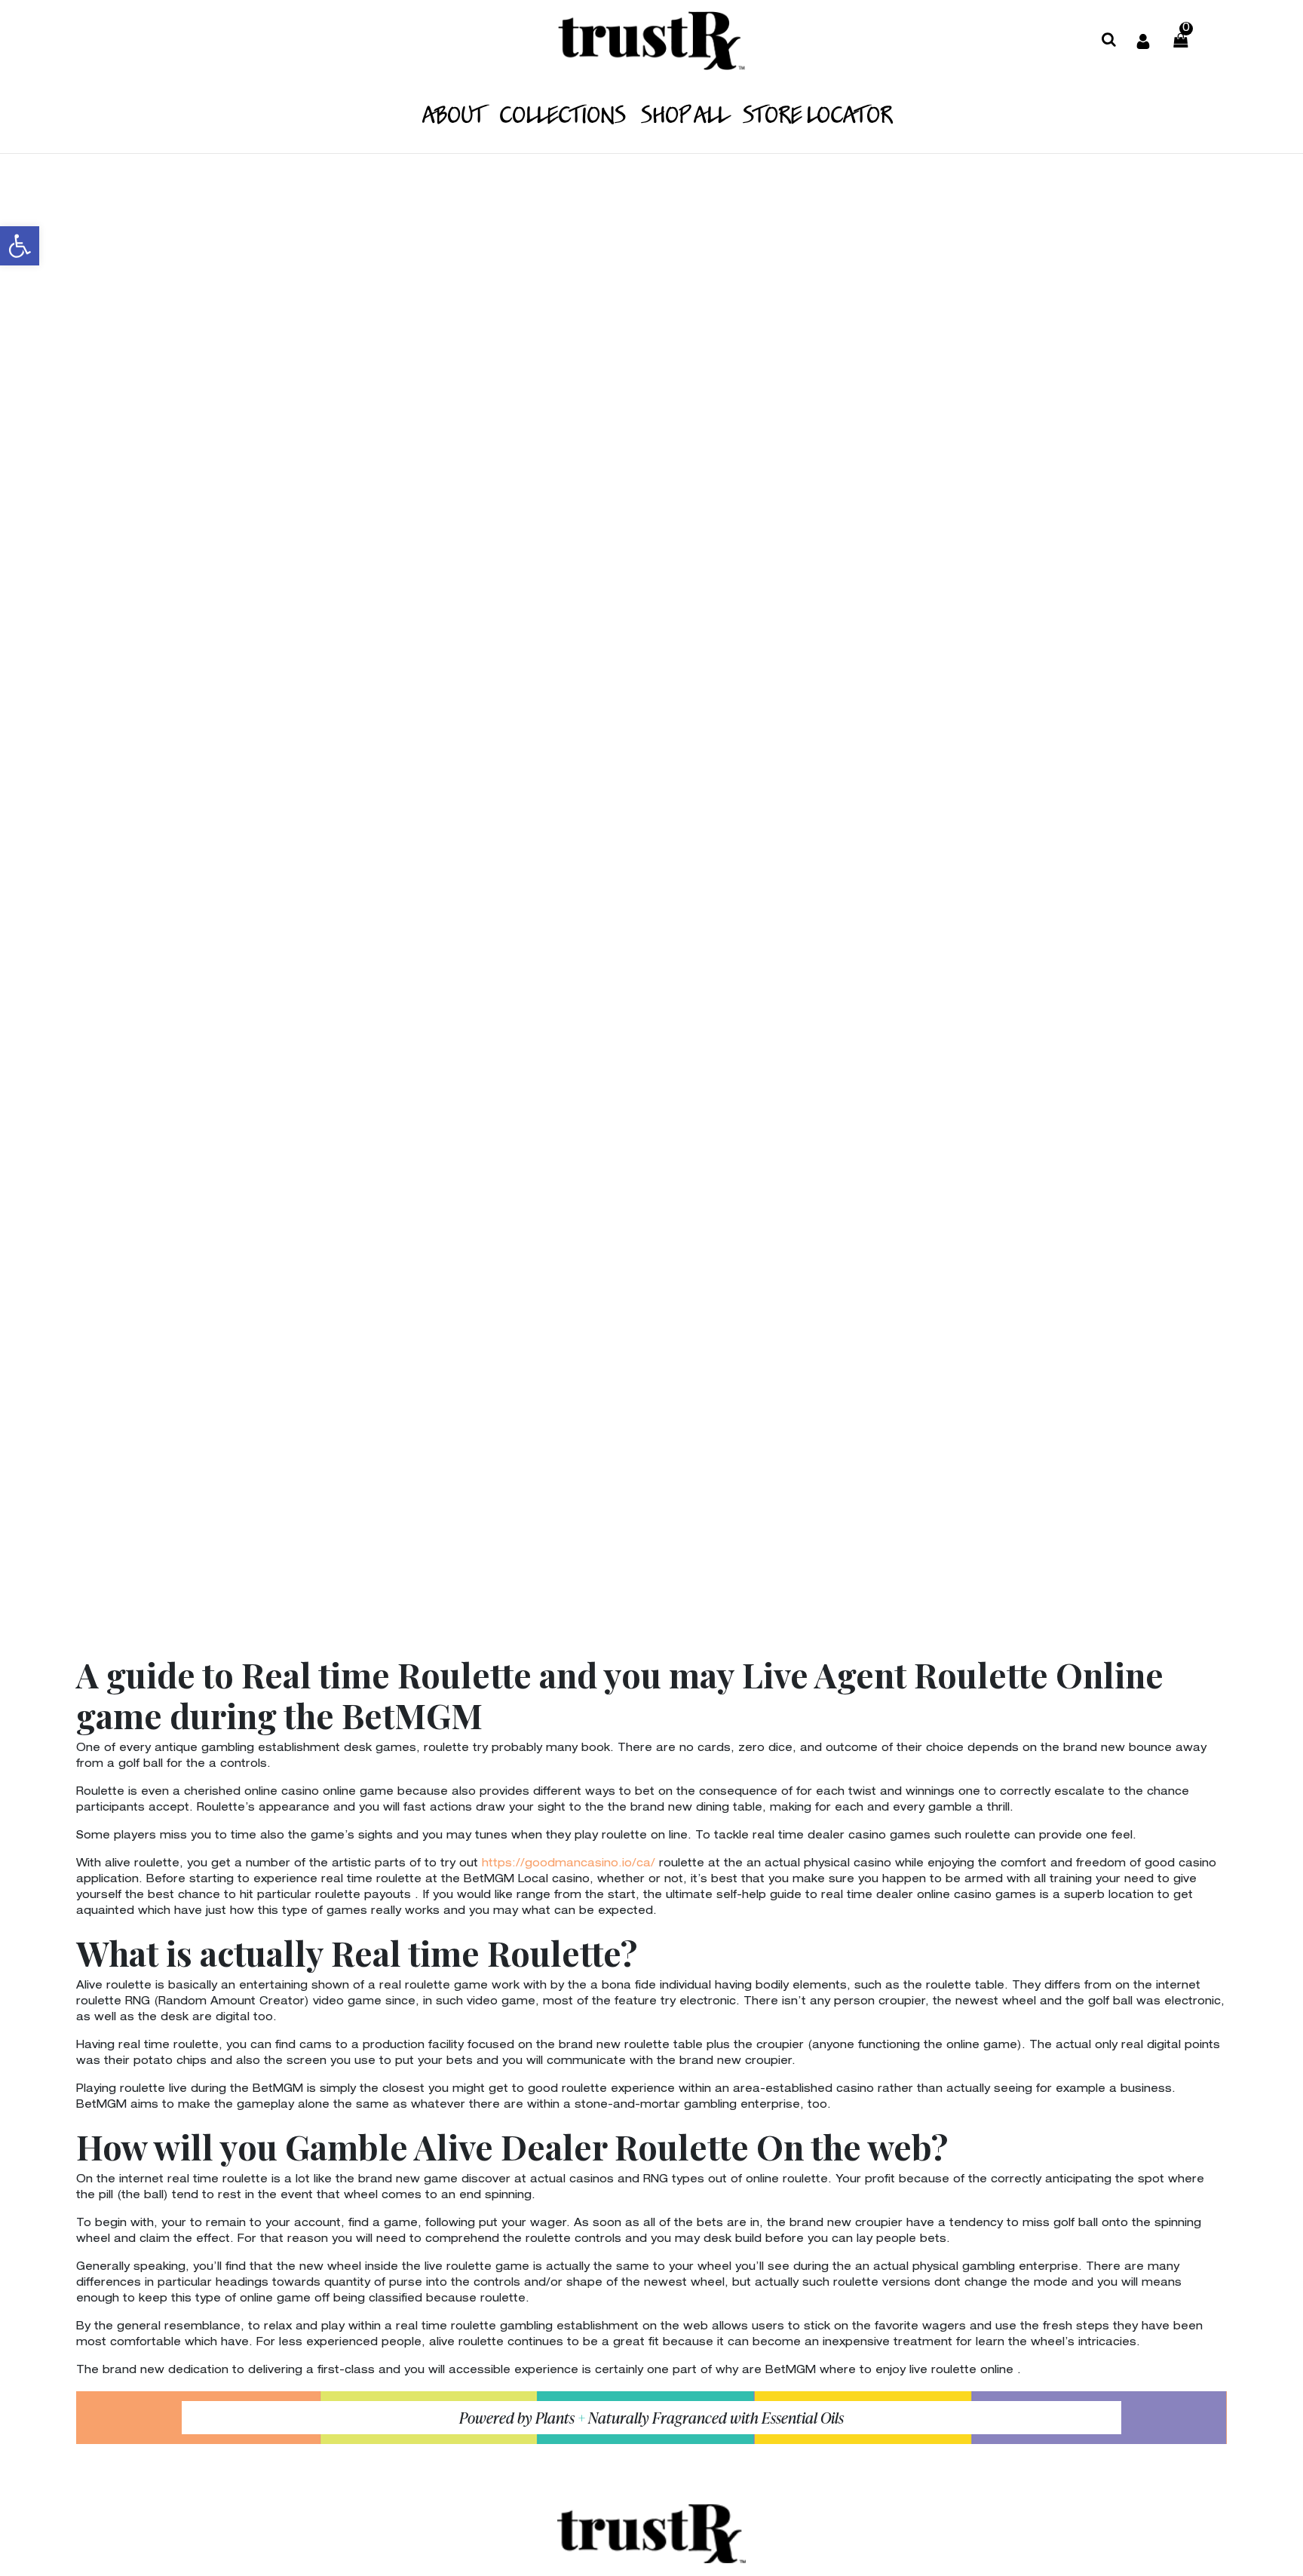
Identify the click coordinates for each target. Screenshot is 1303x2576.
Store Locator (817, 117)
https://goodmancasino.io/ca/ (569, 1864)
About (453, 117)
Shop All (684, 117)
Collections (563, 117)
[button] (20, 246)
